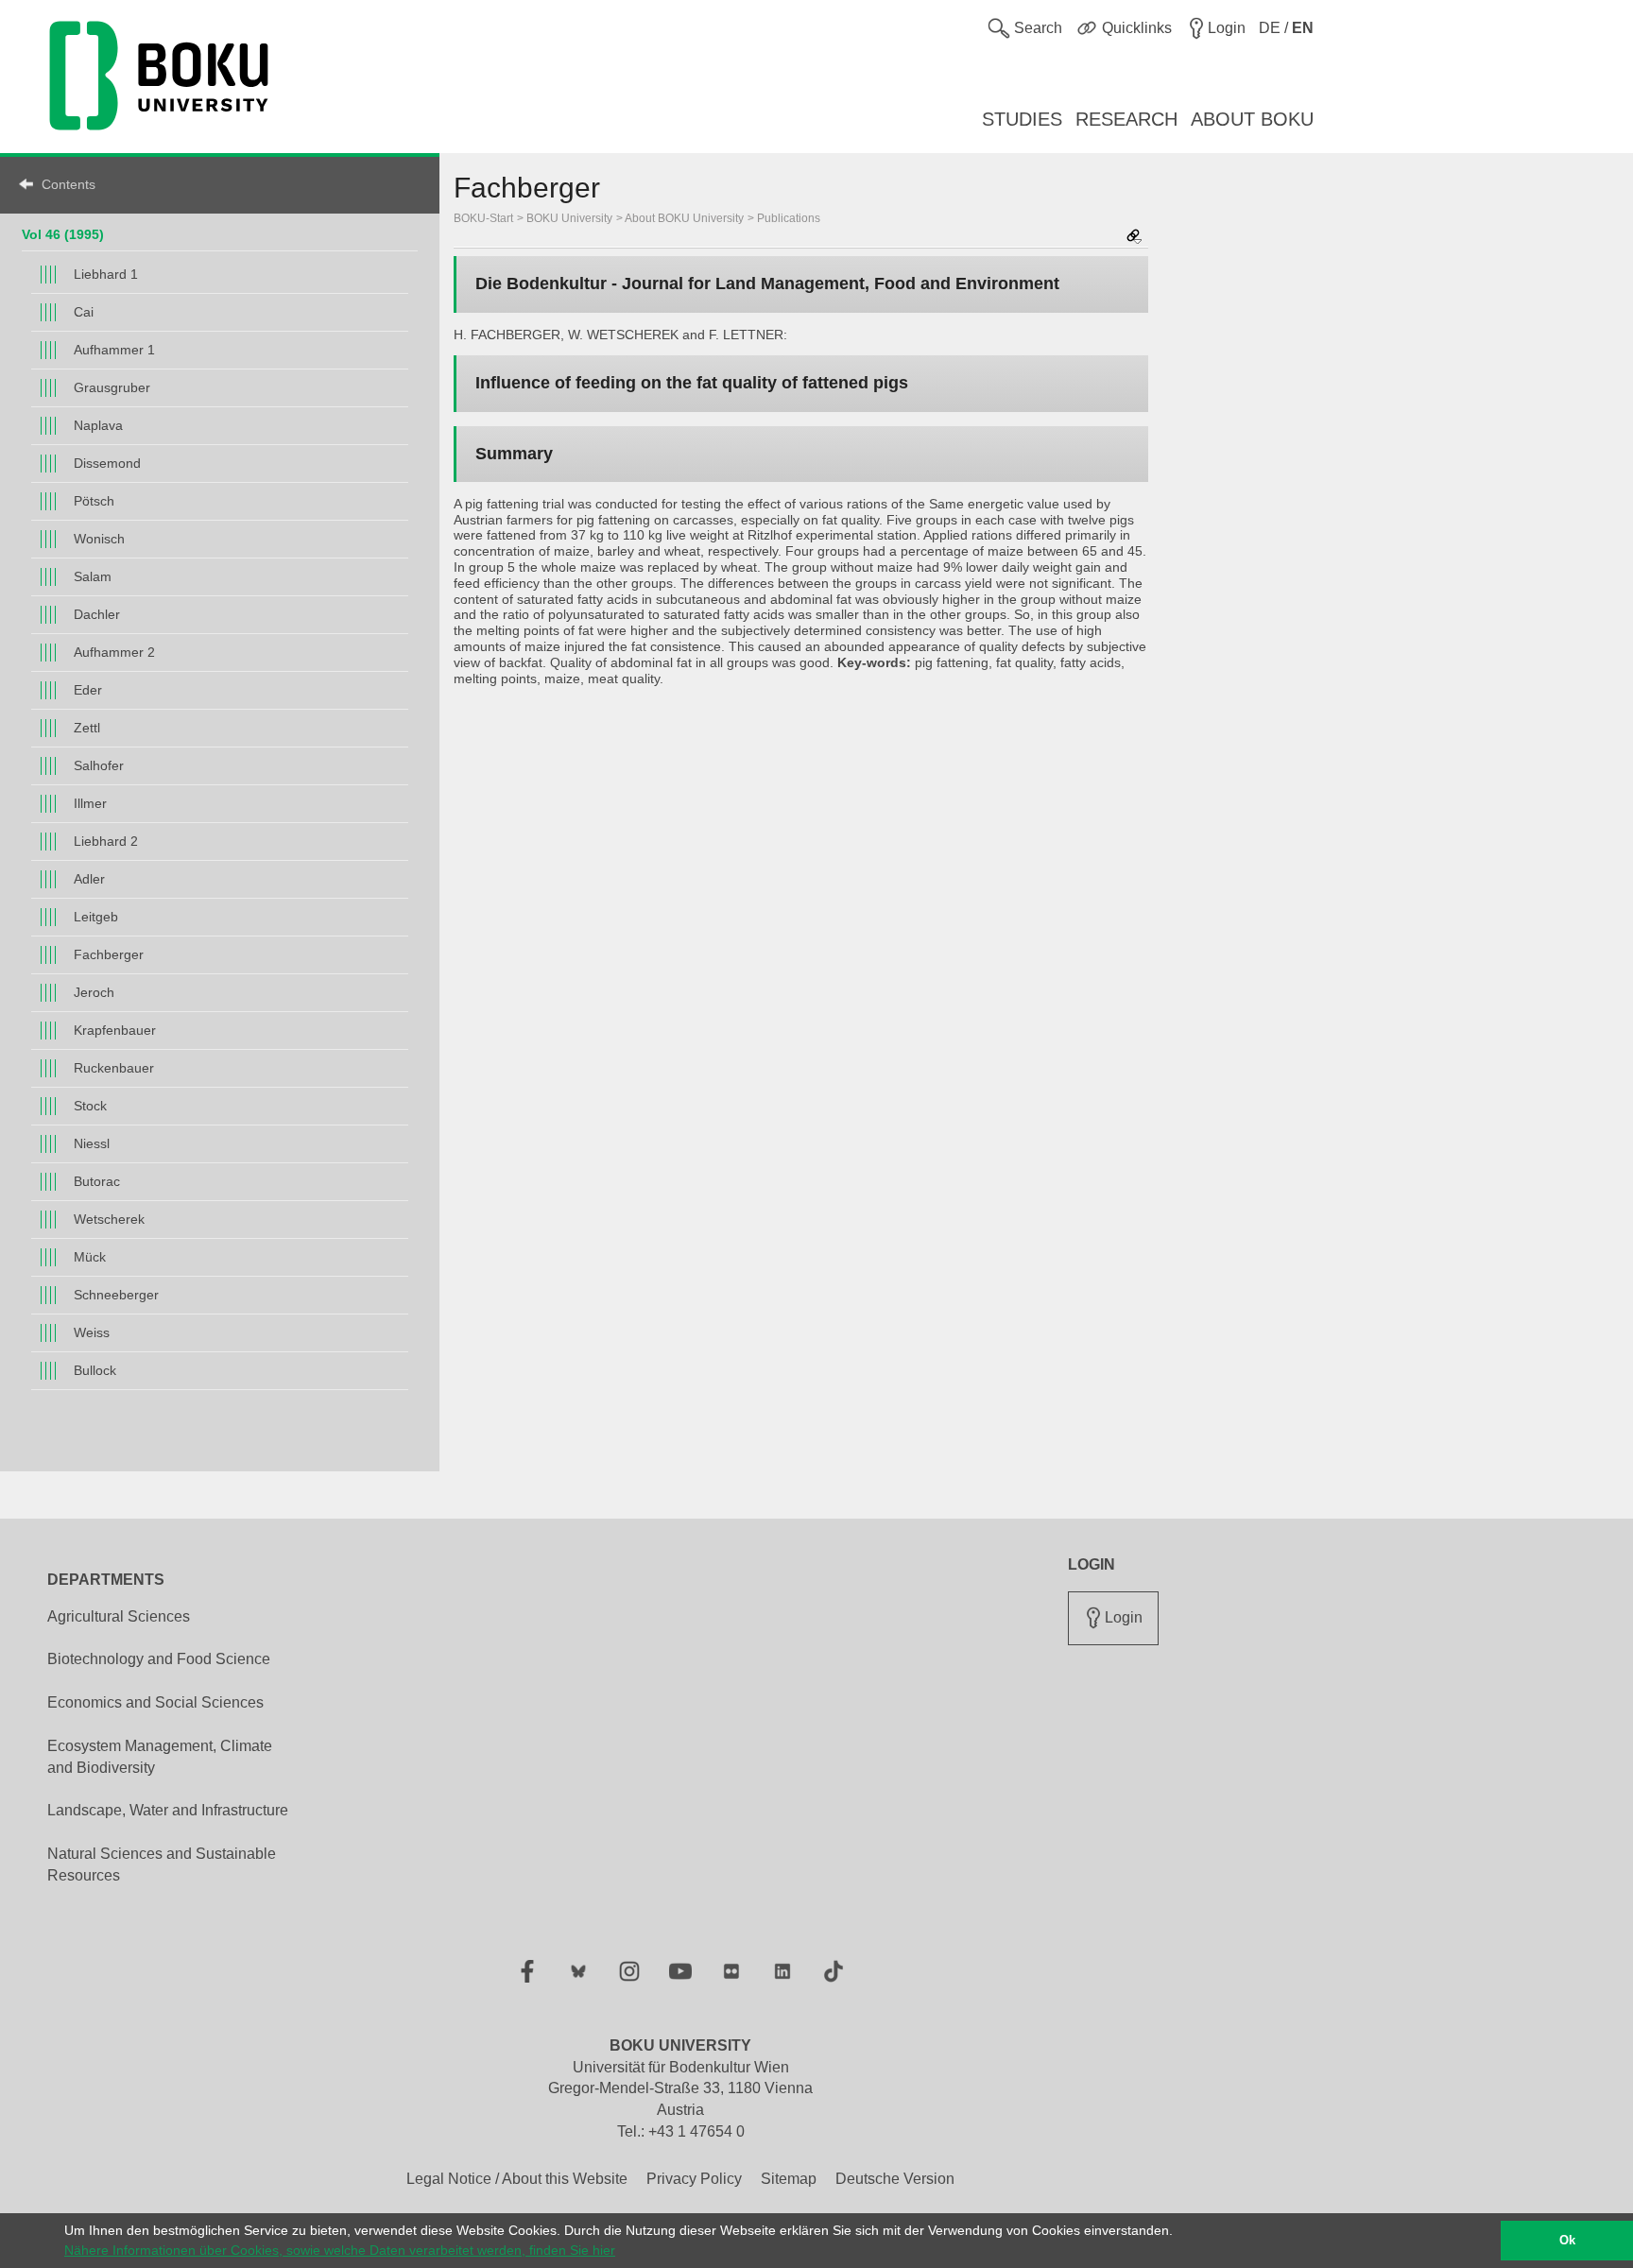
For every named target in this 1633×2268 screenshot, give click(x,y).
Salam (93, 576)
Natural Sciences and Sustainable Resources (162, 1864)
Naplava (98, 425)
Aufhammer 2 (114, 652)
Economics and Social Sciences (155, 1702)
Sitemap (789, 2179)
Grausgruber (112, 387)
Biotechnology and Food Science (159, 1659)
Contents (69, 184)
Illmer (90, 803)
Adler (89, 879)
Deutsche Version (895, 2179)
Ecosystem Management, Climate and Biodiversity (160, 1757)
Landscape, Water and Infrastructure (168, 1810)
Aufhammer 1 (114, 350)
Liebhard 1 (106, 274)
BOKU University (569, 218)
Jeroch (94, 992)
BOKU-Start (483, 218)
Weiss (92, 1332)
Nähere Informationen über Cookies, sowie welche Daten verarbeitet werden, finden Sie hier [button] (340, 2250)
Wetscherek (109, 1219)
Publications (789, 218)
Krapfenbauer (115, 1030)
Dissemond (107, 463)
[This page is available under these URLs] (1134, 238)
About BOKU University (684, 218)
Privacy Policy (694, 2179)
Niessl (92, 1143)
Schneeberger (116, 1295)
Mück (90, 1257)
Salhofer (99, 765)
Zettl (87, 728)
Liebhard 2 (106, 841)
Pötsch (94, 501)
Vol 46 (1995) (63, 234)
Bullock (95, 1370)
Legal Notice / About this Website (517, 2179)
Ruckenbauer (114, 1068)
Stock (90, 1106)
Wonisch (99, 539)
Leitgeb (96, 917)
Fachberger (109, 954)
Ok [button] (1567, 2241)
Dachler (97, 614)
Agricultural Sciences (119, 1616)
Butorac (97, 1181)
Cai (84, 312)
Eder (88, 690)
